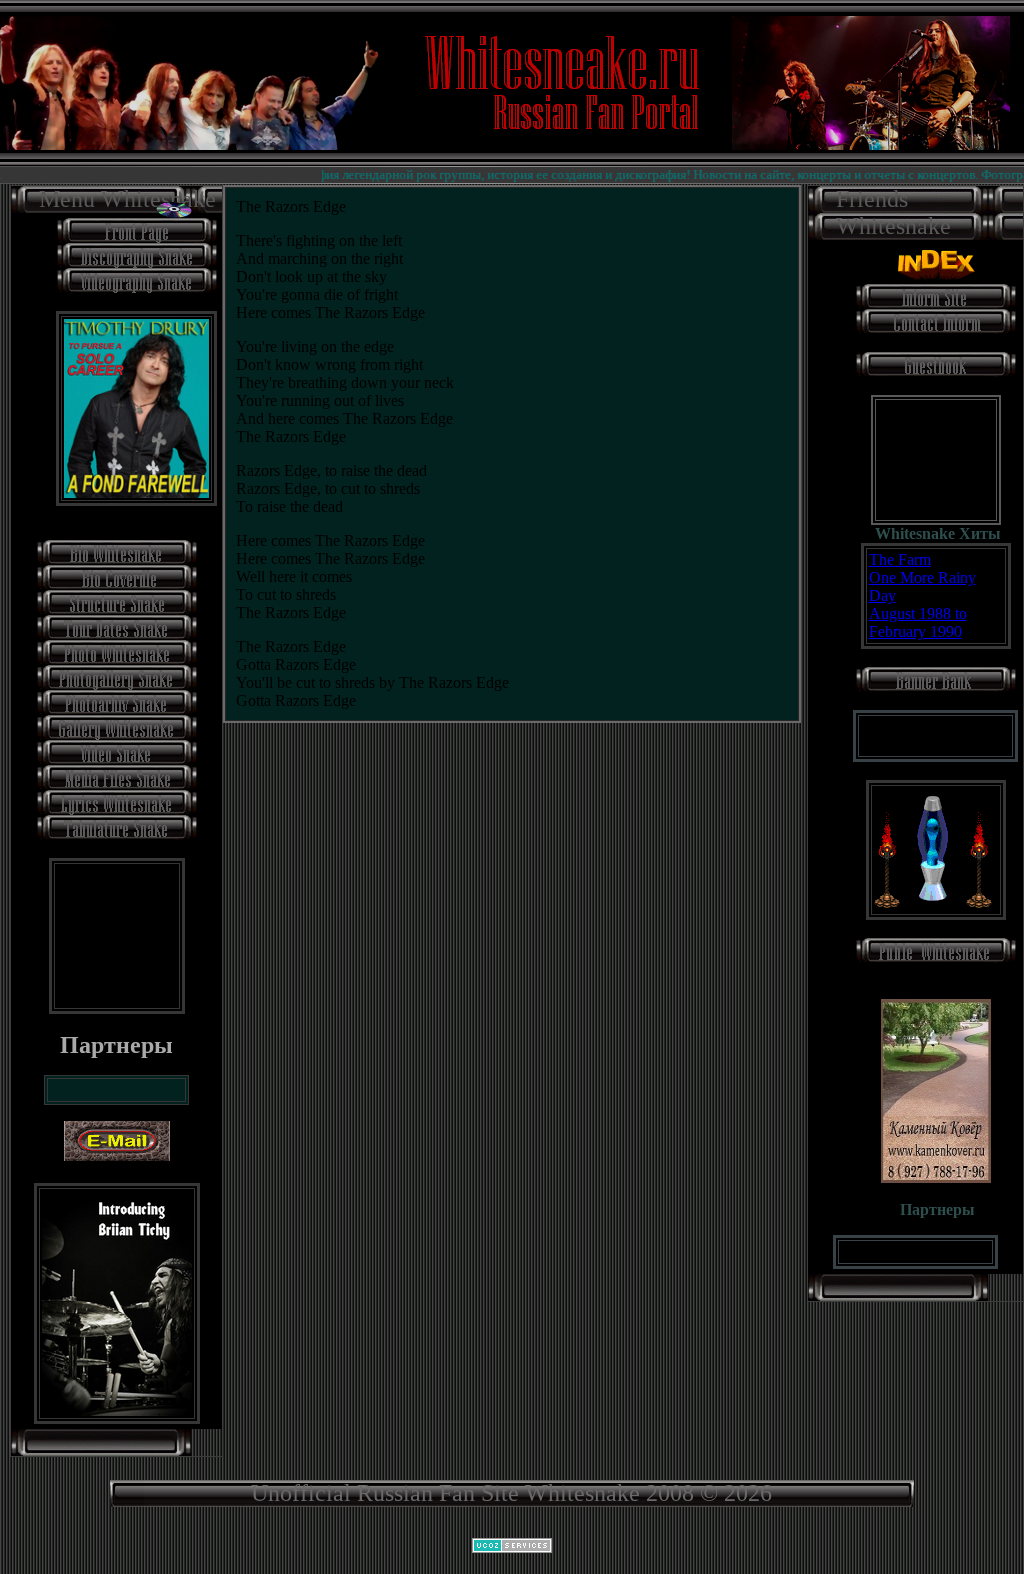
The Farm (900, 559)
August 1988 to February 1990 (918, 622)
